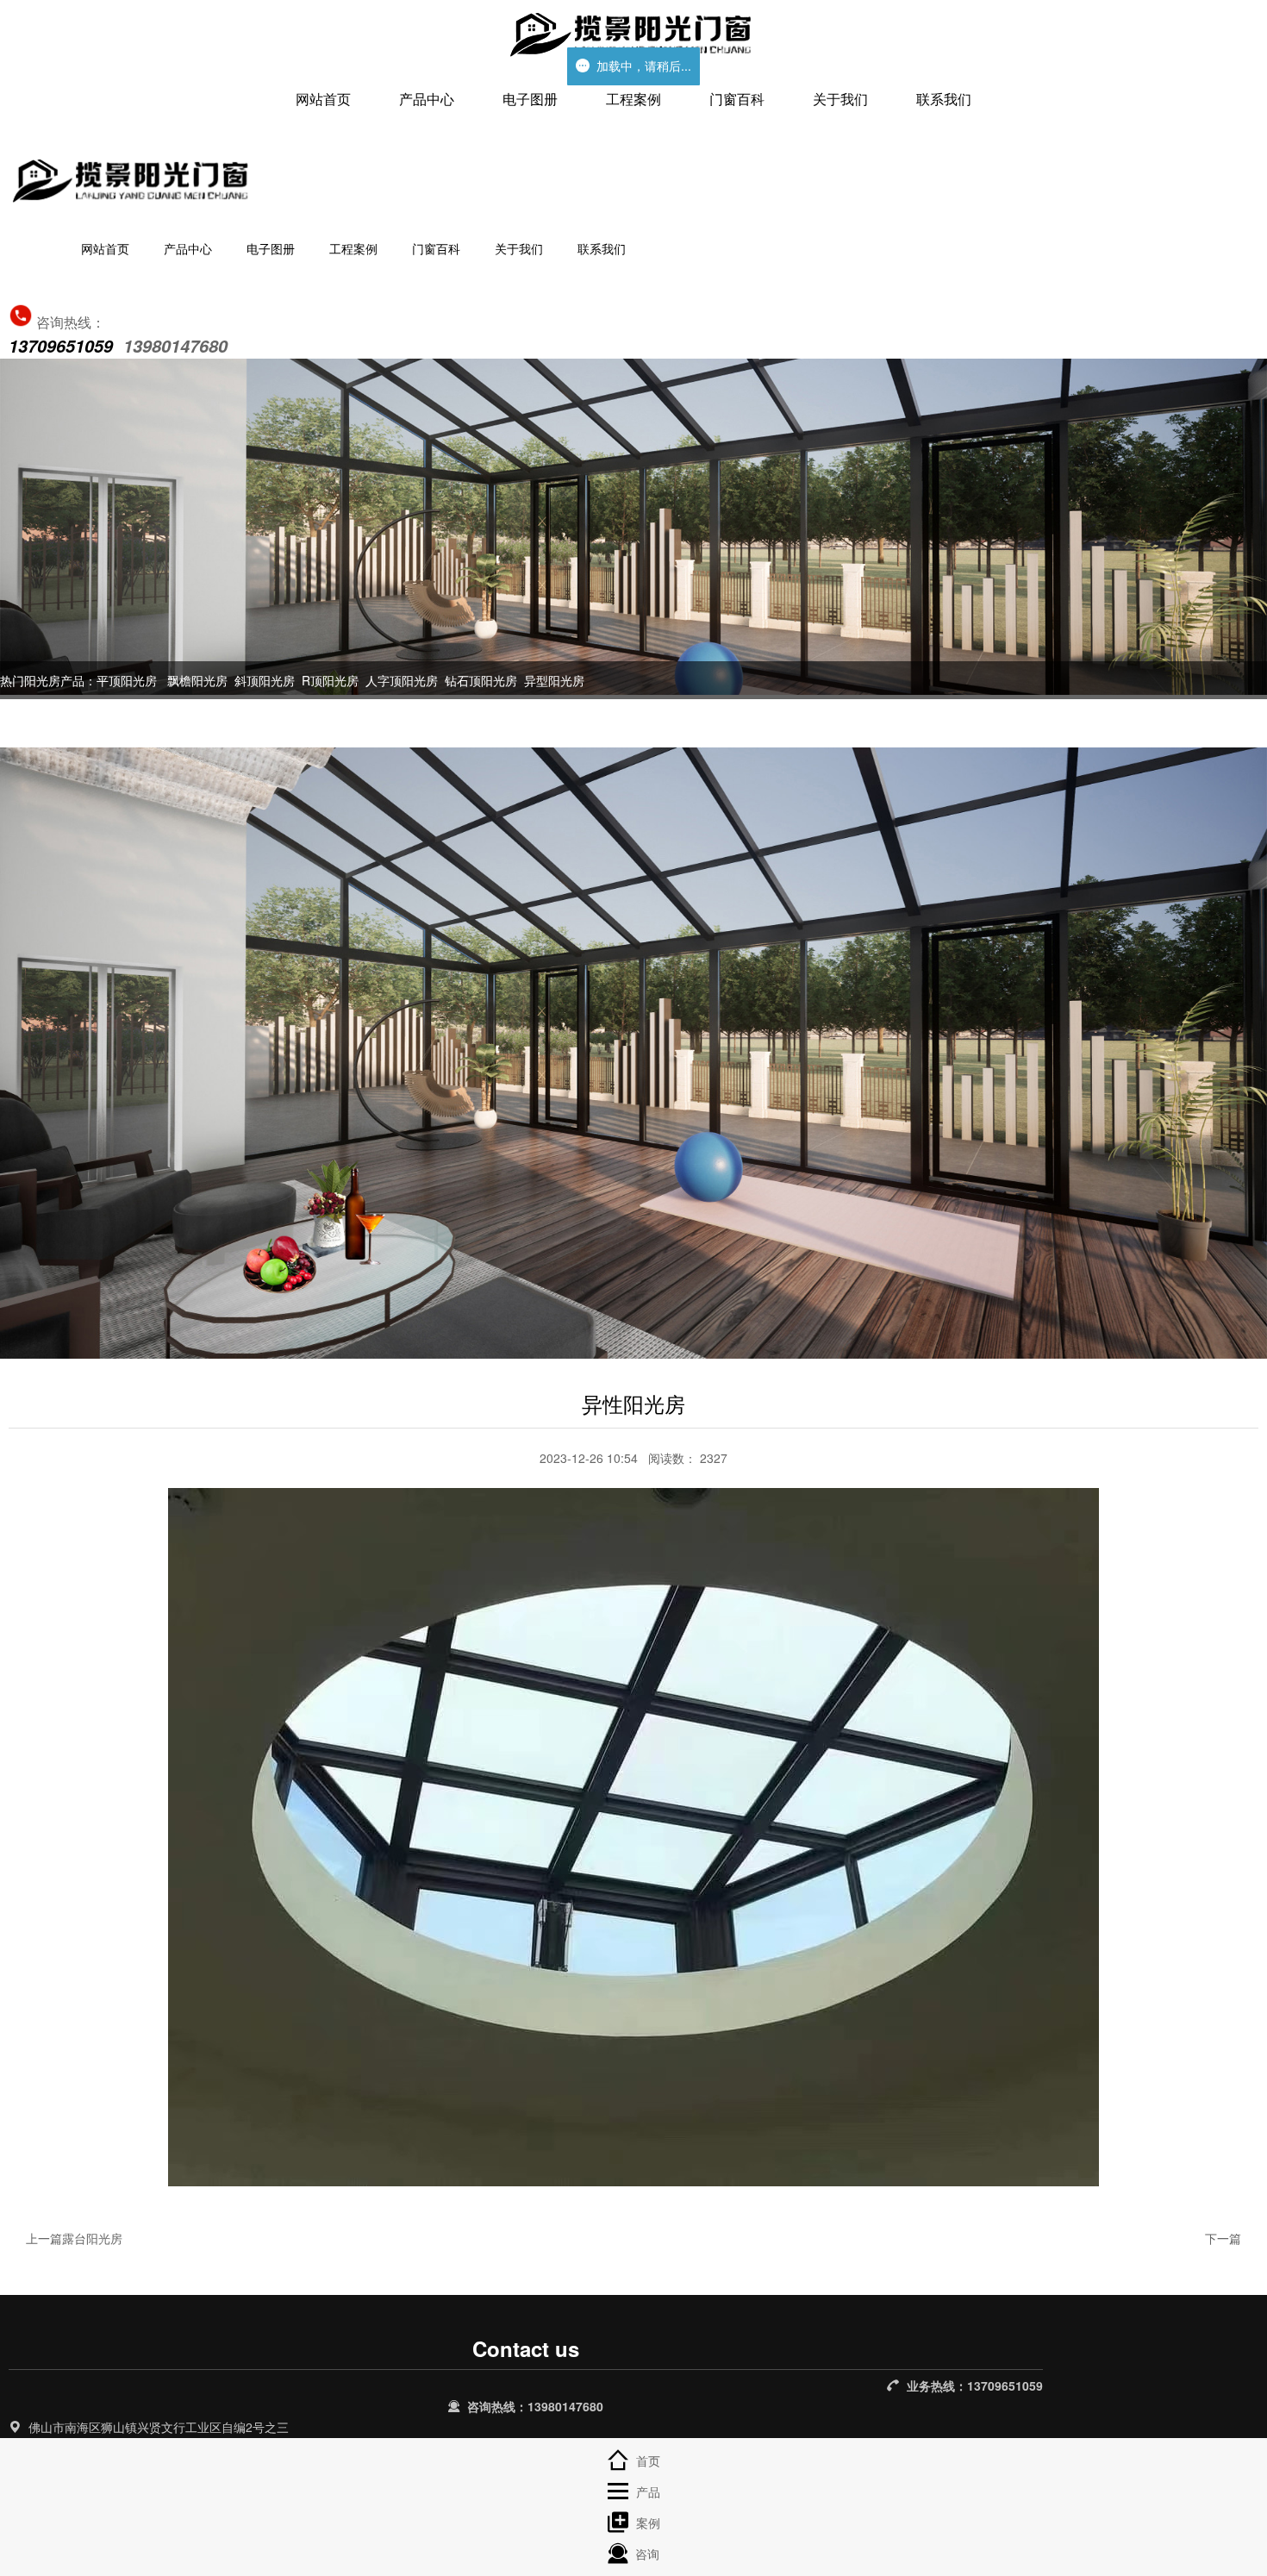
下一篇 (1223, 2238)
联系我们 (944, 99)
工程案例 (633, 99)
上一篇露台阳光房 (74, 2238)
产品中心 (427, 99)
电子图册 (530, 99)
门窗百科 (737, 99)
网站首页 (323, 99)
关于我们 (840, 99)
